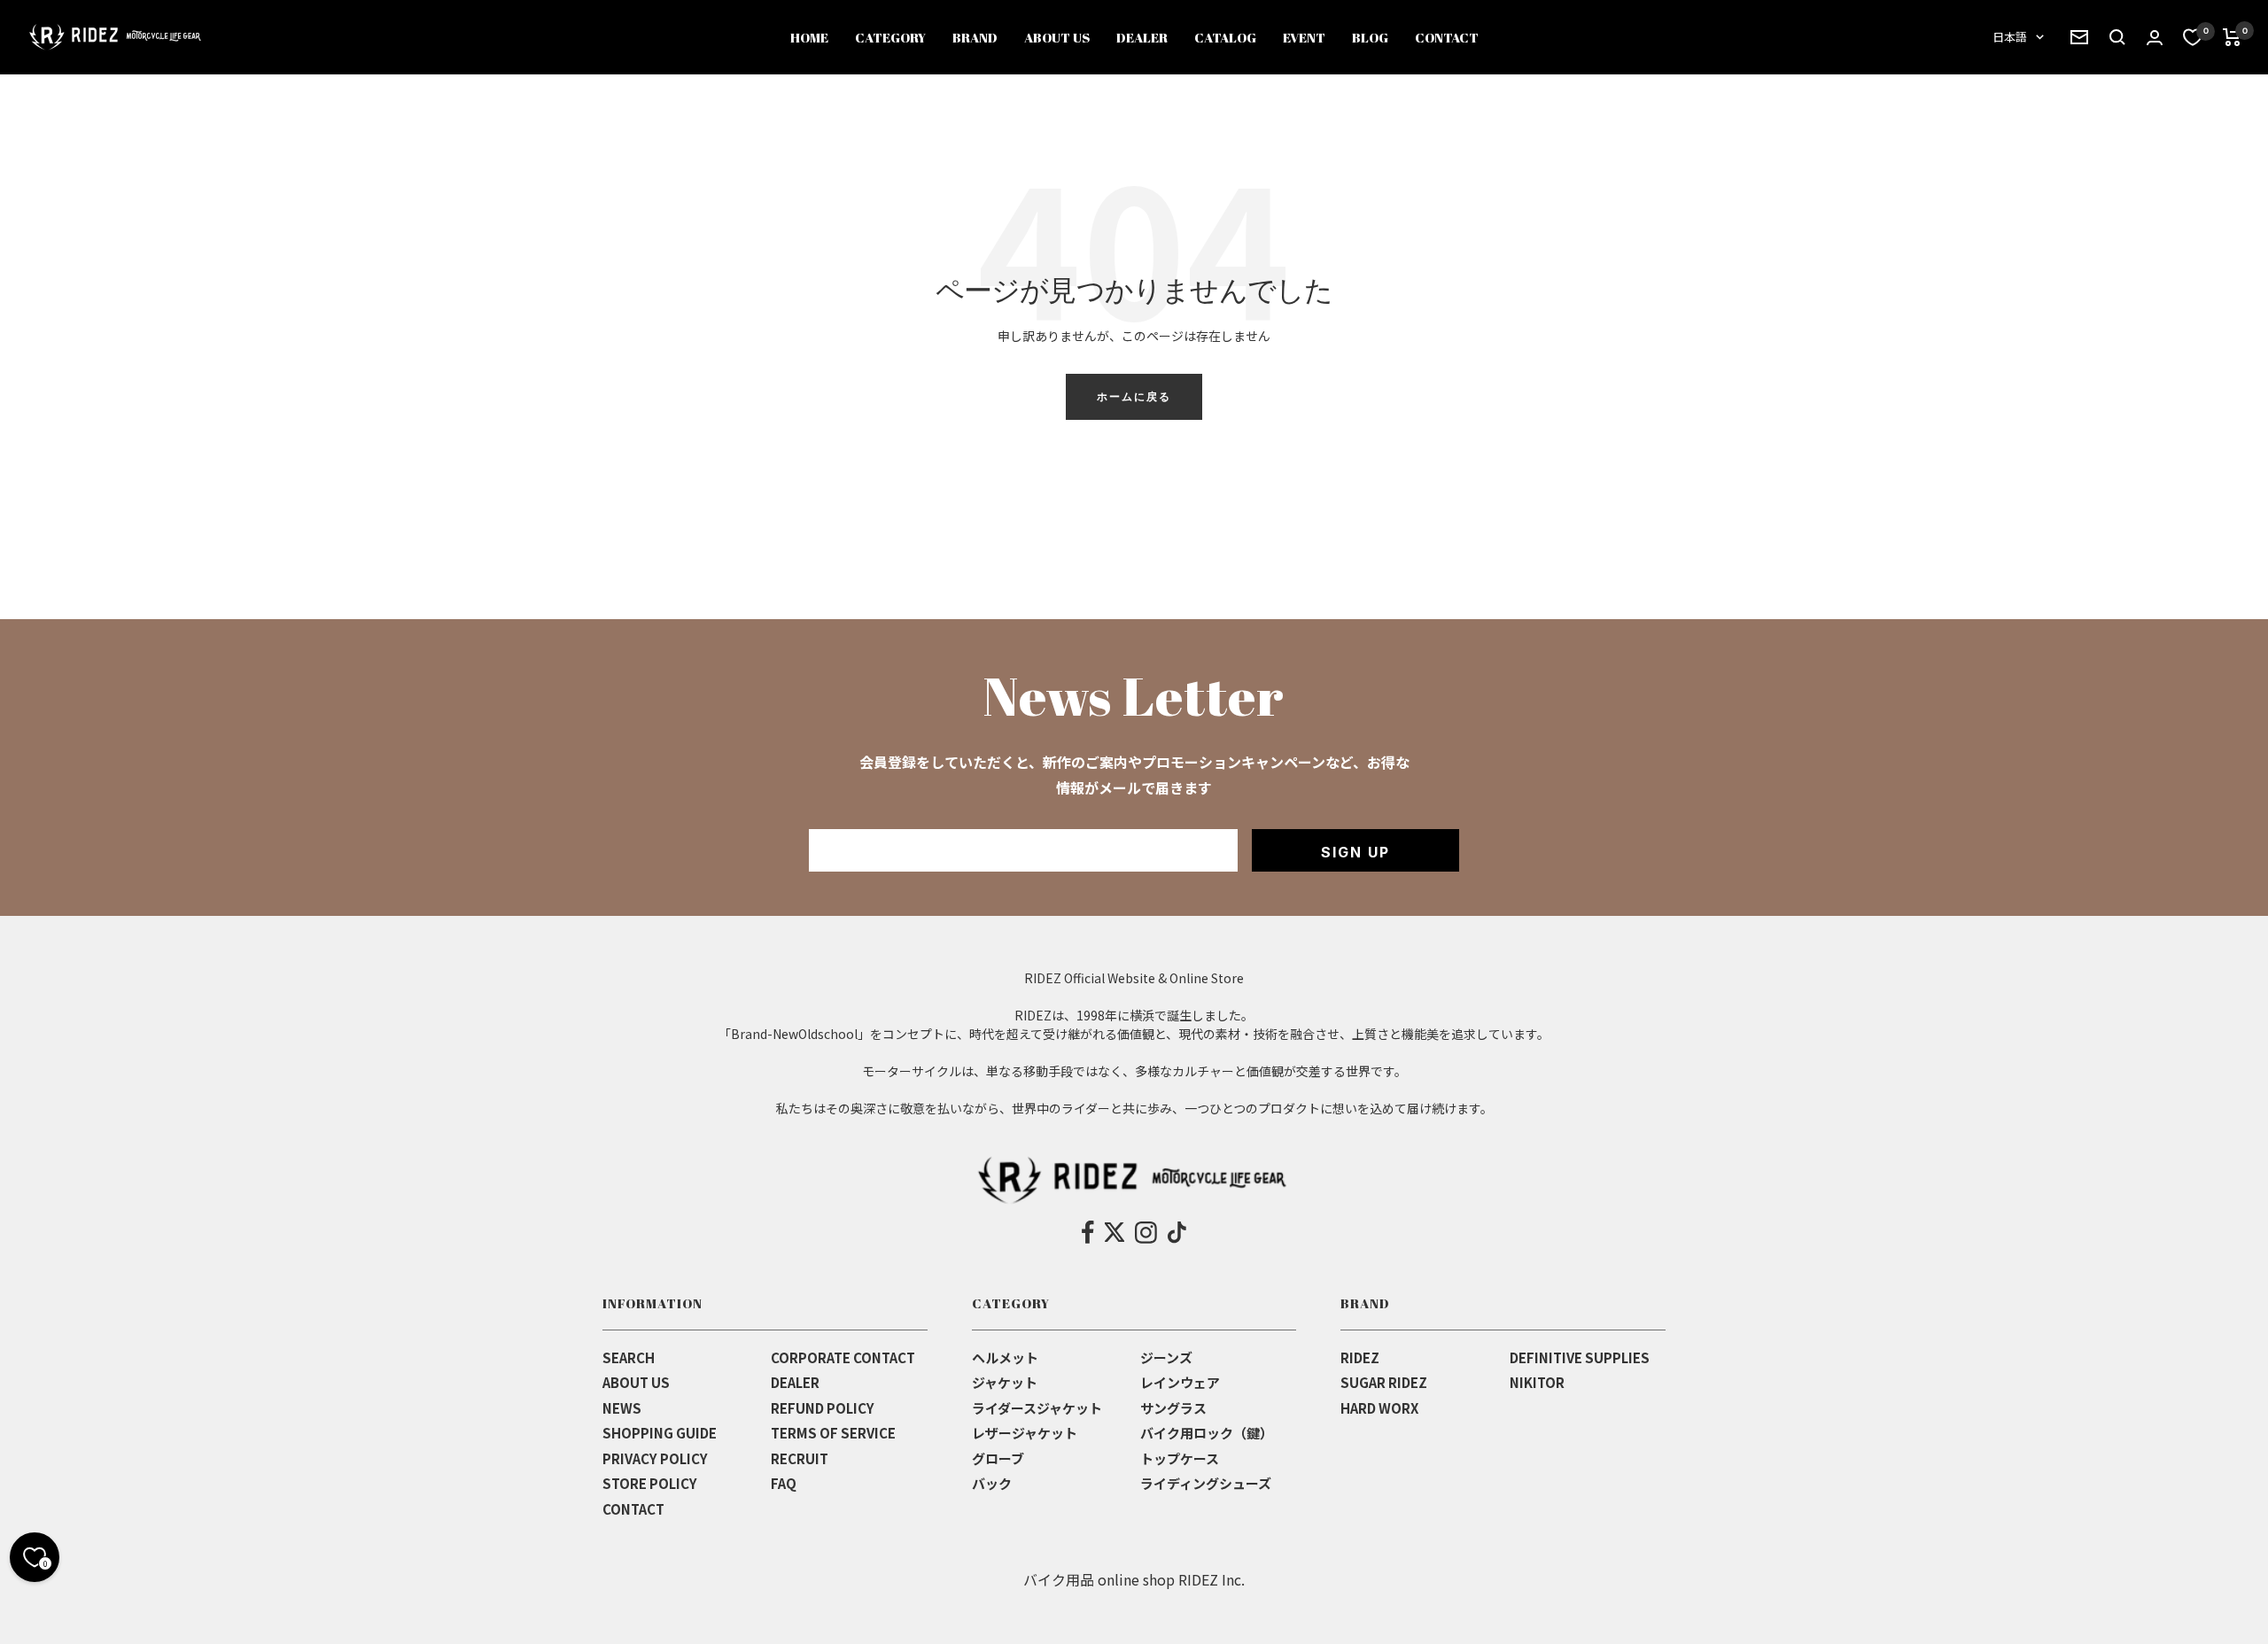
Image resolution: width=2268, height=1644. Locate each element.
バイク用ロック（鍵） (1207, 1433)
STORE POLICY (650, 1483)
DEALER (795, 1382)
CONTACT (633, 1509)
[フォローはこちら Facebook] (1088, 1232)
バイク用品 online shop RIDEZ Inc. (1134, 1579)
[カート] (2232, 37)
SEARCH (629, 1357)
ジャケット (1005, 1382)
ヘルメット (1005, 1357)
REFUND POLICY (823, 1408)
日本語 (2010, 37)
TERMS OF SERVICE (833, 1433)
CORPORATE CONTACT (843, 1357)
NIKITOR (1537, 1382)
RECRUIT (800, 1458)
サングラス (1173, 1408)
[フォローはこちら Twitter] (1115, 1232)
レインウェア (1180, 1382)
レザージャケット (1025, 1433)
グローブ (998, 1458)
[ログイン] (2155, 38)
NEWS (622, 1408)
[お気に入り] (2193, 37)
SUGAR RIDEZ (1384, 1382)
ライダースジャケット (1037, 1408)
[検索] (2079, 37)
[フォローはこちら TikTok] (1177, 1232)
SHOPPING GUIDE (660, 1433)
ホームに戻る (1134, 396)
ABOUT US (636, 1382)
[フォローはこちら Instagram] (1146, 1232)
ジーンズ (1166, 1357)
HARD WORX (1379, 1408)
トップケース (1180, 1458)
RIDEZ (1360, 1357)
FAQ (784, 1483)
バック (992, 1483)
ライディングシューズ (1206, 1483)
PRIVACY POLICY (655, 1458)
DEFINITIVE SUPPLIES (1580, 1357)
